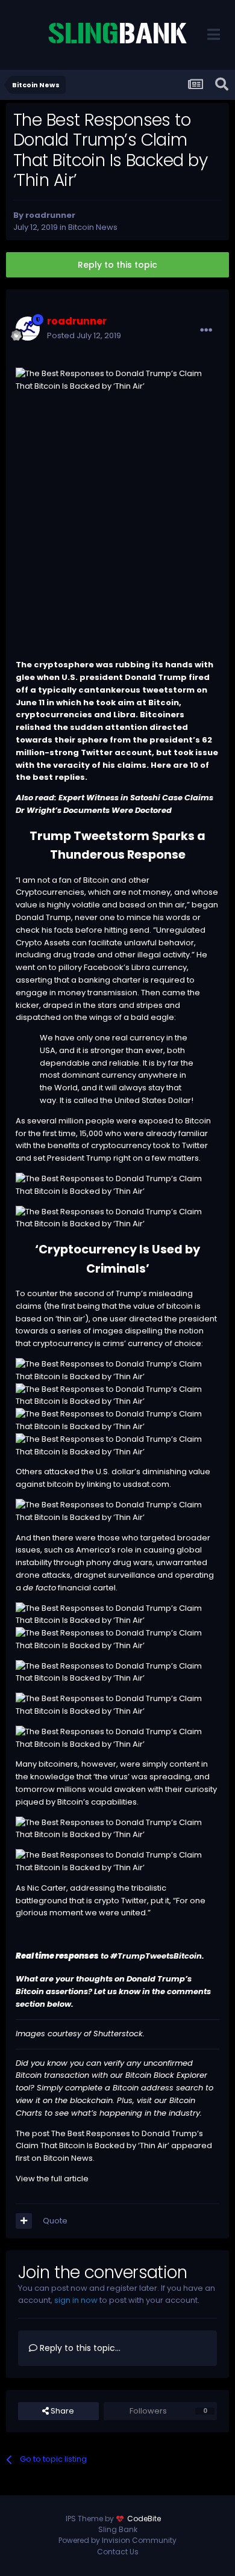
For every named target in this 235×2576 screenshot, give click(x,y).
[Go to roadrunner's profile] (28, 329)
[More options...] (206, 330)
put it (160, 1901)
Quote (55, 2221)
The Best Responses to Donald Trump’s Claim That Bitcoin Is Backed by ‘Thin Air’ (109, 2140)
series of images (90, 1331)
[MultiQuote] (24, 2221)
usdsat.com (146, 1484)
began (205, 905)
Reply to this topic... (79, 2348)
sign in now (76, 2300)
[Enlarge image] (117, 1185)
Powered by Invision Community (117, 2540)
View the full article (52, 2179)
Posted (84, 335)
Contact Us (118, 2552)
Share (61, 2411)
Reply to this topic (117, 265)
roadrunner (50, 215)
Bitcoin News (93, 227)
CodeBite (144, 2519)
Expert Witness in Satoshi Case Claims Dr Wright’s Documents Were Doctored (114, 804)
